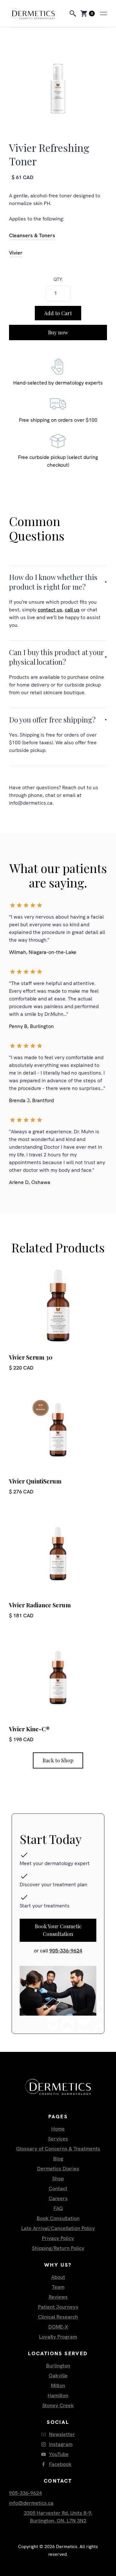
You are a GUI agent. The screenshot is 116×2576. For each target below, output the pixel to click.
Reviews (58, 2297)
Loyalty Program (58, 2337)
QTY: (58, 279)
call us (72, 610)
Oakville (58, 2376)
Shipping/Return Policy (58, 2248)
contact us (50, 610)
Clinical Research (58, 2317)
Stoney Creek (58, 2405)
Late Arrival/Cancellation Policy (58, 2228)
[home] (38, 13)
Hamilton (58, 2395)
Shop (58, 2178)
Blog (58, 2159)
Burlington (58, 2366)
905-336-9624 (66, 1951)
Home (58, 2129)
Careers (58, 2198)
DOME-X (58, 2327)
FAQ (58, 2208)
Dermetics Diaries (58, 2169)
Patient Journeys (58, 2307)
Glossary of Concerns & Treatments (58, 2149)
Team (58, 2287)
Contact (58, 2188)
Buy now (58, 332)
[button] (85, 13)
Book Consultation (58, 2218)
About (58, 2277)
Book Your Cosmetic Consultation (58, 1930)
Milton (58, 2386)
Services (58, 2139)
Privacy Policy (58, 2238)
